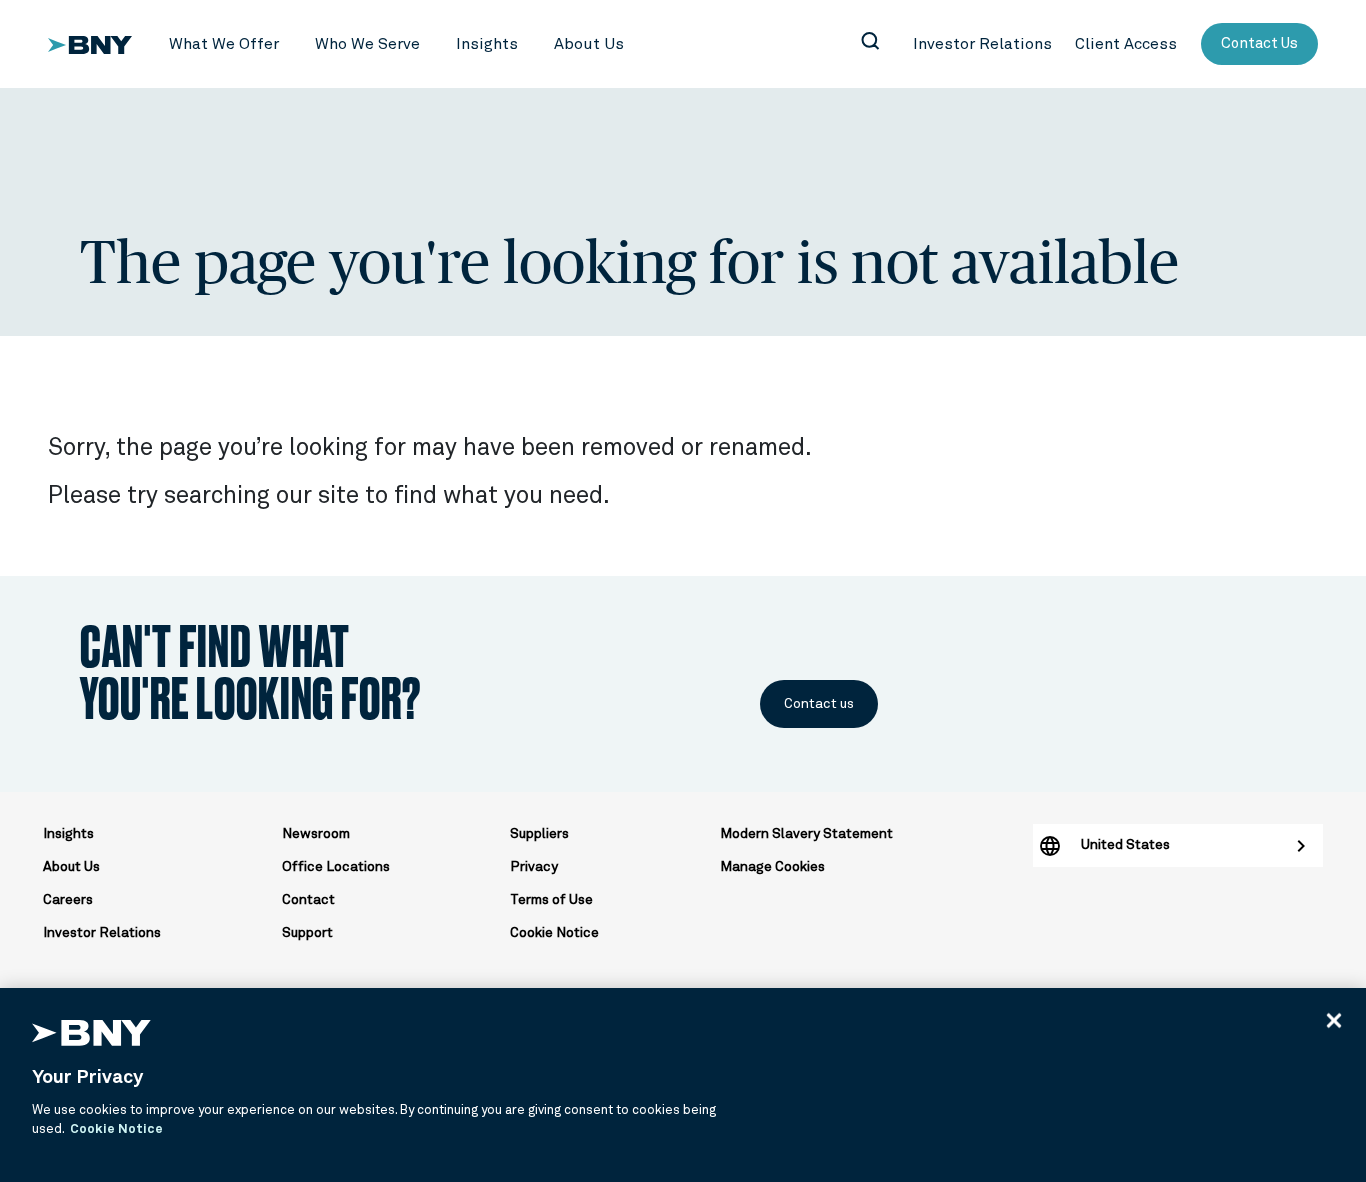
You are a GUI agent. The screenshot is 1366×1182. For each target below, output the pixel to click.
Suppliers (539, 834)
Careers (68, 900)
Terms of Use (551, 900)
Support (307, 933)
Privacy (534, 867)
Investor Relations (102, 933)
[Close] (1334, 1020)
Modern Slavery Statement (806, 834)
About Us (71, 867)
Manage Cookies (772, 867)
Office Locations (336, 867)
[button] (224, 44)
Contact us (819, 704)
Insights (68, 834)
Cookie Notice (554, 933)
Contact (308, 900)
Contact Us (1259, 43)
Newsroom (316, 834)
